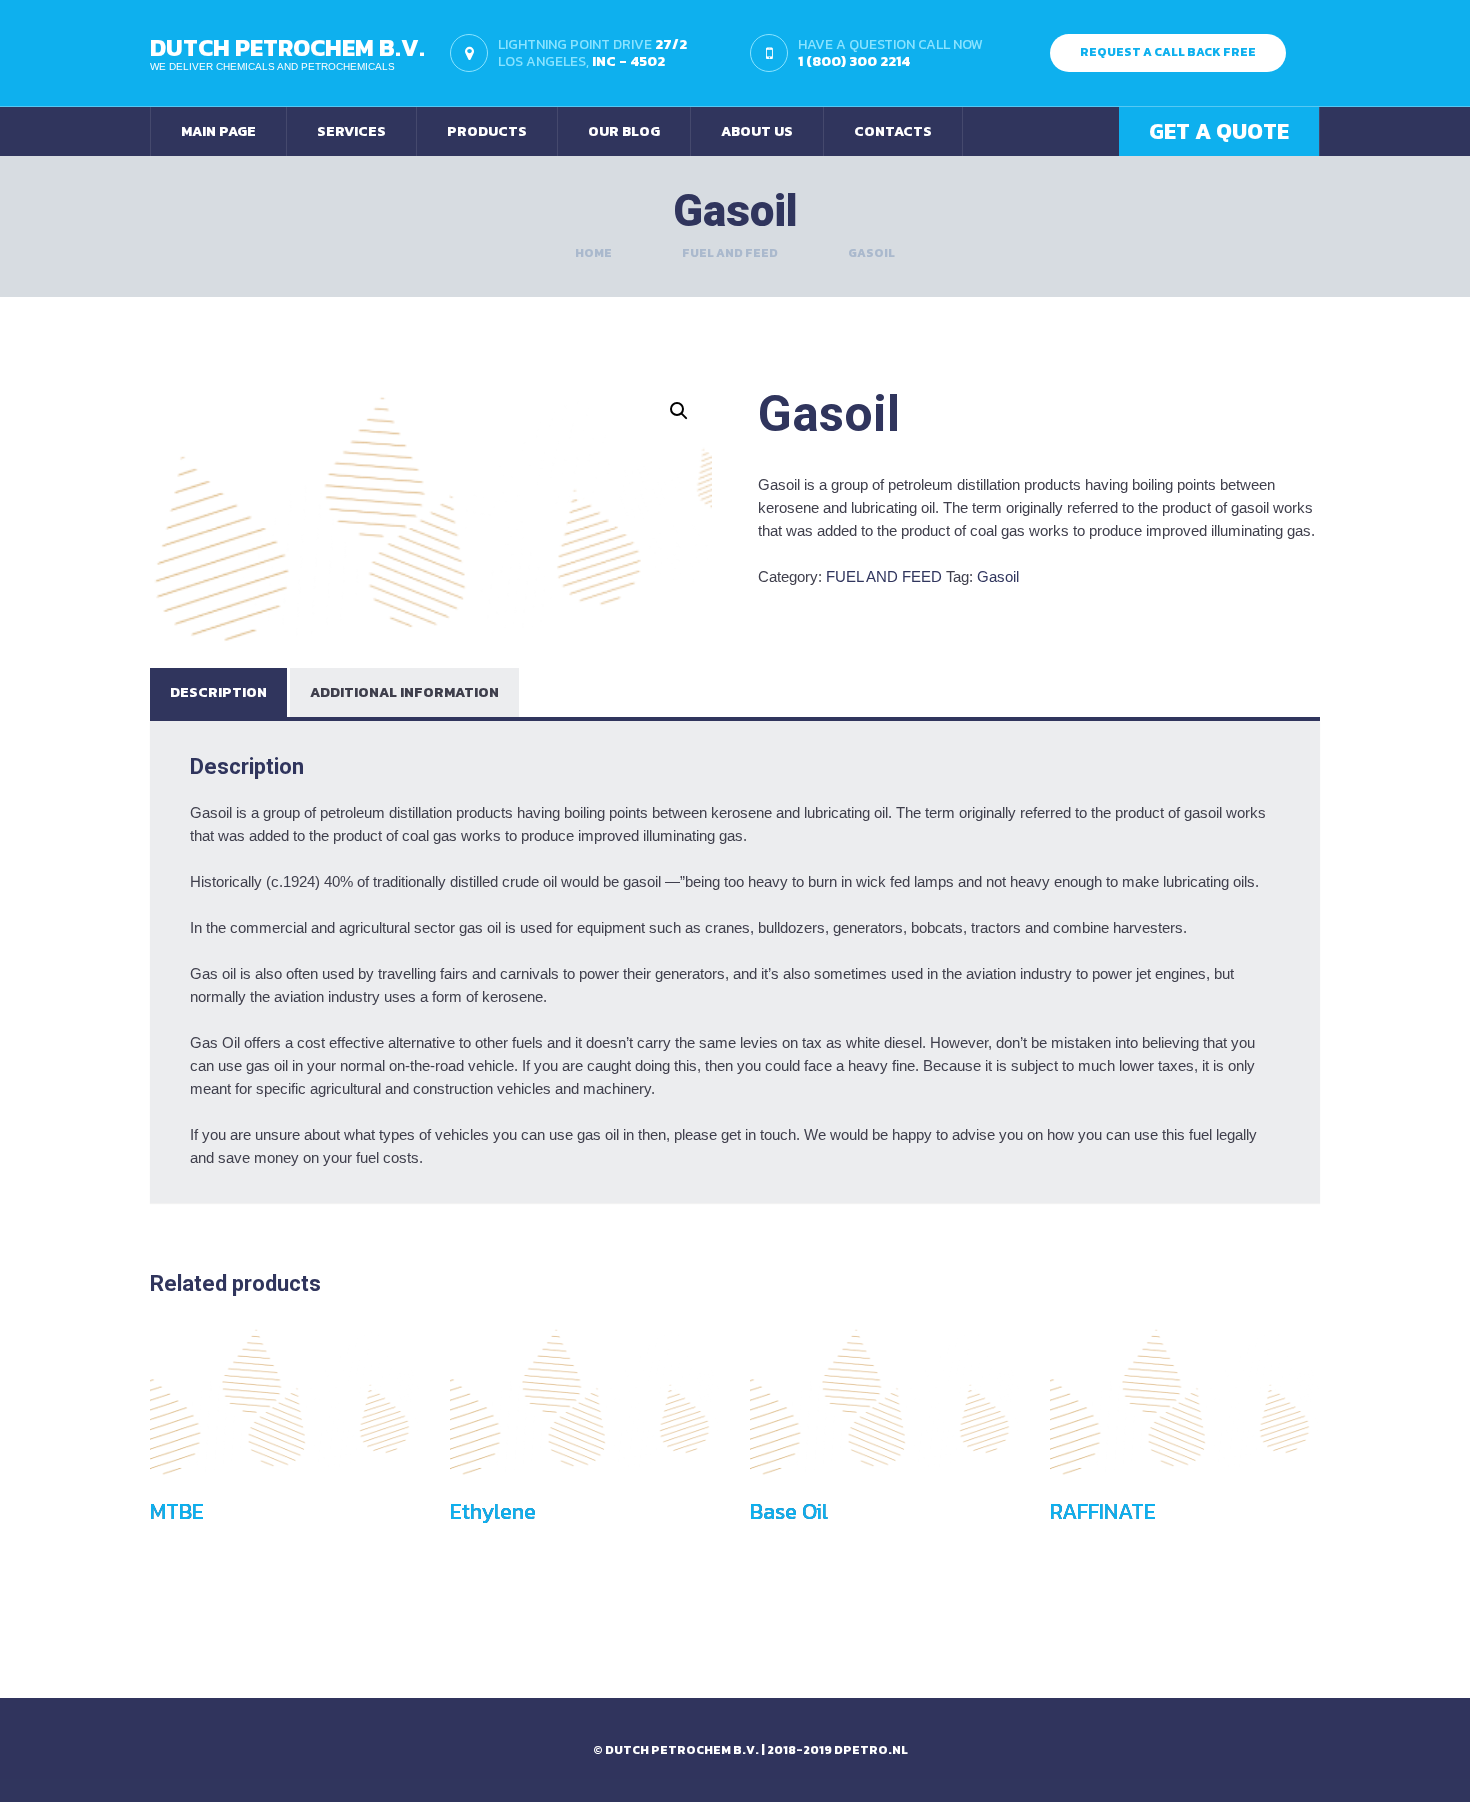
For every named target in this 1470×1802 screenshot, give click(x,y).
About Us (757, 131)
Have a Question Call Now (890, 52)
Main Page (218, 131)
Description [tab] (218, 692)
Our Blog (624, 131)
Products (487, 131)
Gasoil (998, 576)
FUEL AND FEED (730, 253)
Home (593, 253)
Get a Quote (1219, 131)
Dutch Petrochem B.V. (287, 47)
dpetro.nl (871, 1750)
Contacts (893, 131)
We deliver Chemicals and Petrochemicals (272, 66)
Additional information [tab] (404, 692)
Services (351, 131)
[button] (679, 411)
